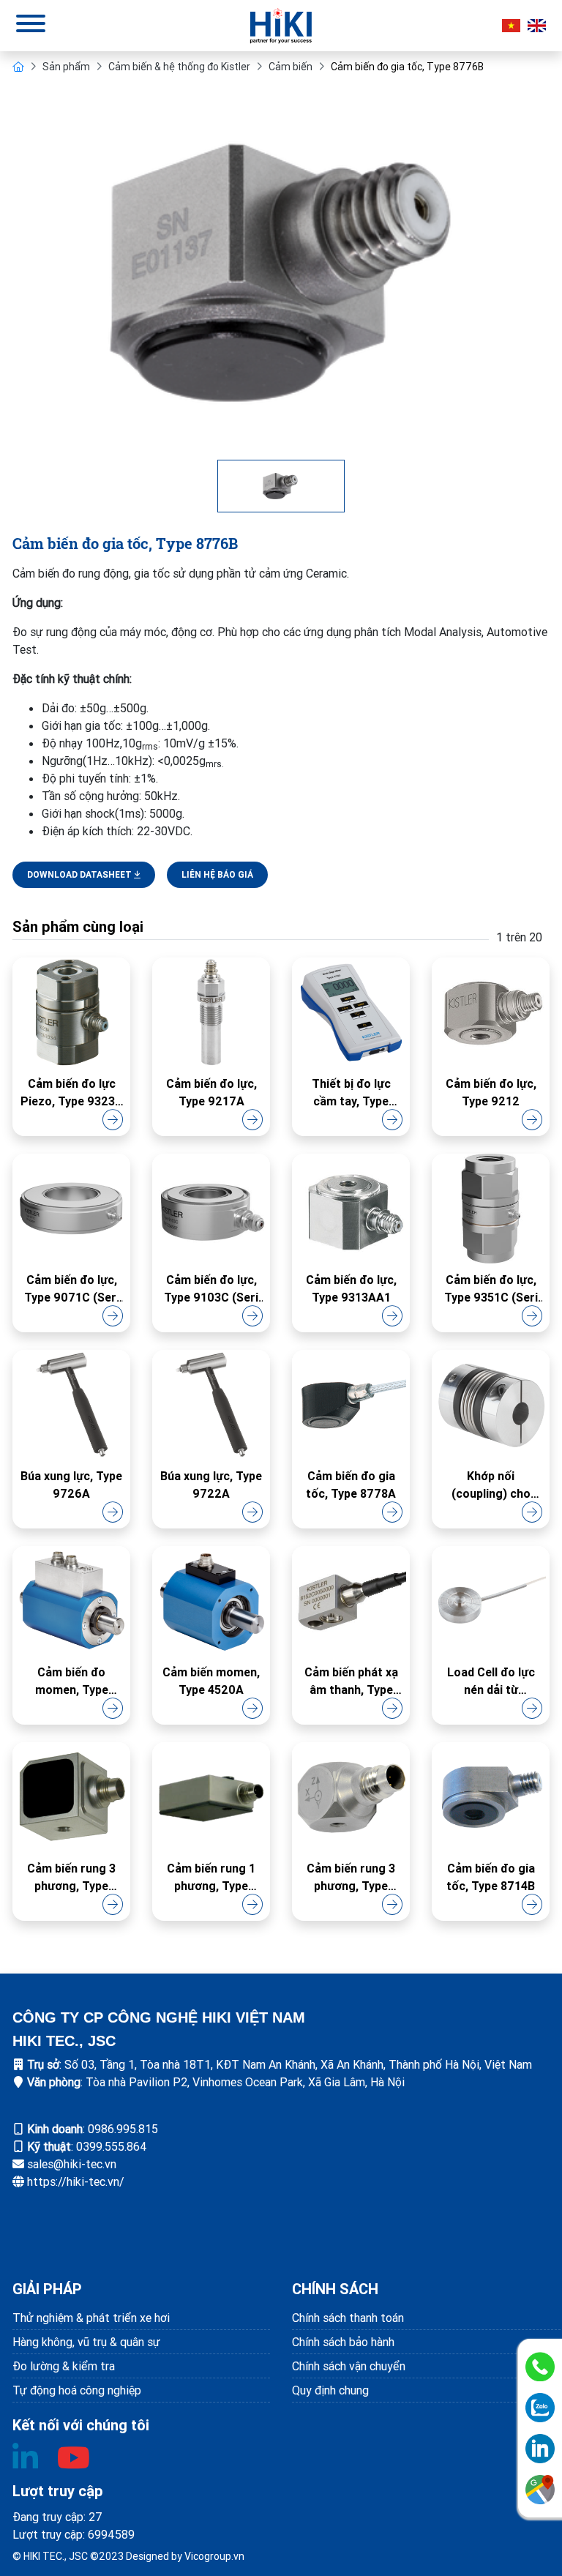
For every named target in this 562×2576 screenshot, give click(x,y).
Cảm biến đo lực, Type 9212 (491, 1092)
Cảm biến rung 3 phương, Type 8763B (351, 1878)
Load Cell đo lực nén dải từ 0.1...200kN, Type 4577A (491, 1681)
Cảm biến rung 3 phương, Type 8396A (71, 1878)
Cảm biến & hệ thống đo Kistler (179, 67)
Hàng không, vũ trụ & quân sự (86, 2342)
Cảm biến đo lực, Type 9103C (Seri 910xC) (211, 1289)
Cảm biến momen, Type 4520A (211, 1681)
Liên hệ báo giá (217, 874)
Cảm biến (291, 67)
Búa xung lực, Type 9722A (211, 1485)
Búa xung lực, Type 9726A (71, 1485)
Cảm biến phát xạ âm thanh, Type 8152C (351, 1681)
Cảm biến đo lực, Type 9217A (211, 1092)
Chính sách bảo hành (343, 2342)
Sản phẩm (66, 67)
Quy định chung (330, 2390)
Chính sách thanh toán (348, 2318)
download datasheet (80, 874)
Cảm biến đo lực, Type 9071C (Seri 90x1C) (72, 1289)
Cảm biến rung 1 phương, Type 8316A (211, 1878)
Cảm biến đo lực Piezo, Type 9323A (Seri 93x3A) (72, 1093)
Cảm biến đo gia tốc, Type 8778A (351, 1485)
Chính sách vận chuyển (349, 2366)
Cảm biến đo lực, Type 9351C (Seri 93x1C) (491, 1289)
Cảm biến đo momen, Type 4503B (72, 1681)
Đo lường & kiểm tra (64, 2366)
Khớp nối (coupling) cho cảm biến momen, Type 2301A (491, 1485)
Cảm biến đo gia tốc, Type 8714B (491, 1877)
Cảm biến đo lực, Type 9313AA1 (351, 1288)
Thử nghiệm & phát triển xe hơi (91, 2318)
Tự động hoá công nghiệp (77, 2390)
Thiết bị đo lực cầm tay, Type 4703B (351, 1093)
